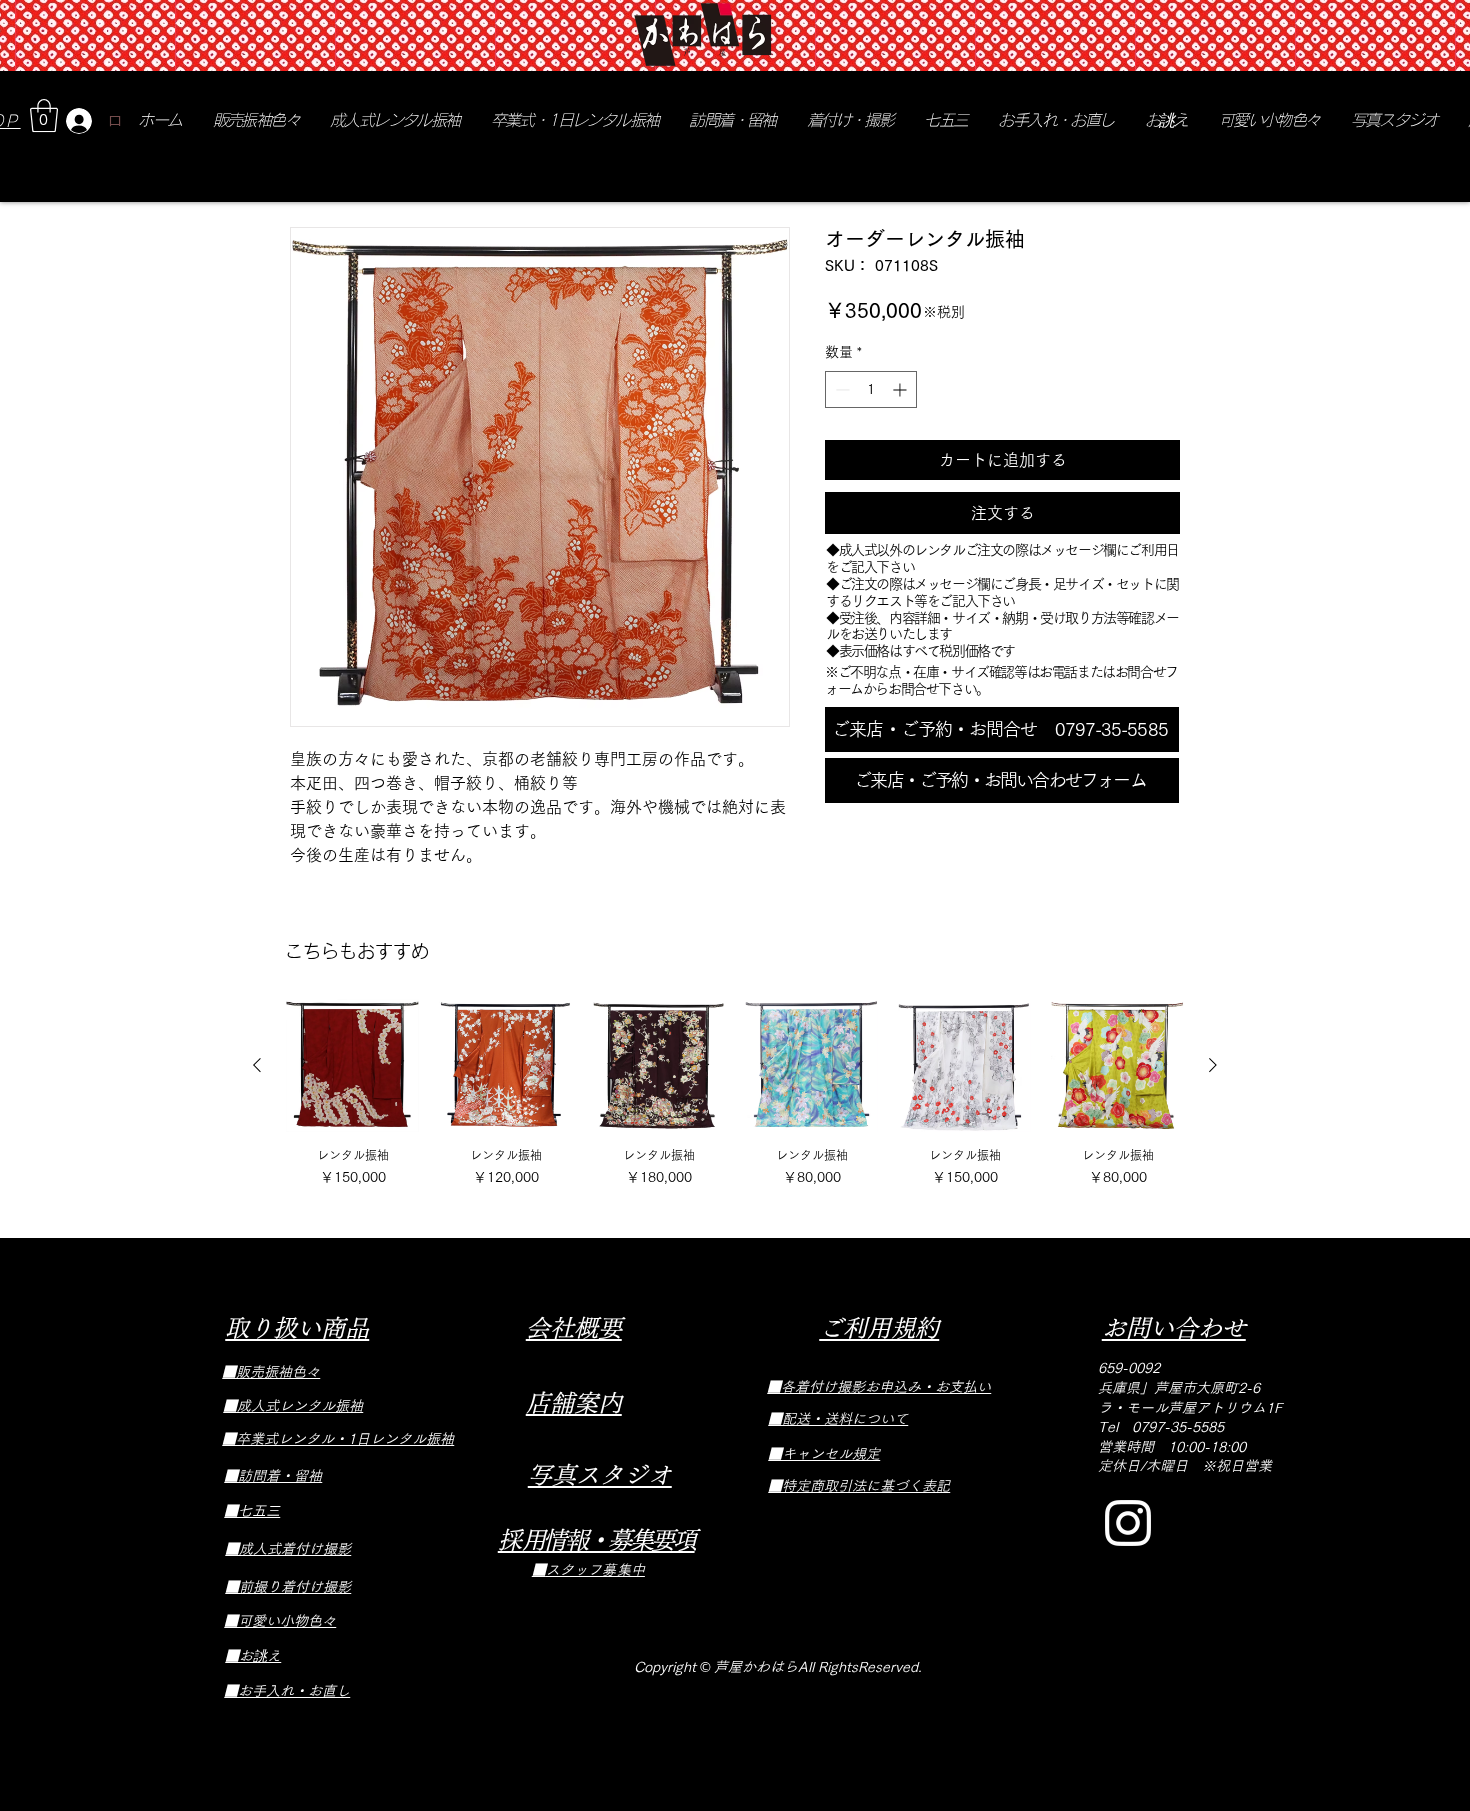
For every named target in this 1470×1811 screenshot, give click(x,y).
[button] (44, 115)
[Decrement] (840, 389)
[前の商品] (257, 1065)
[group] (735, 1095)
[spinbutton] (871, 389)
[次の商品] (1213, 1065)
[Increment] (901, 389)
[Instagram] (1128, 1523)
